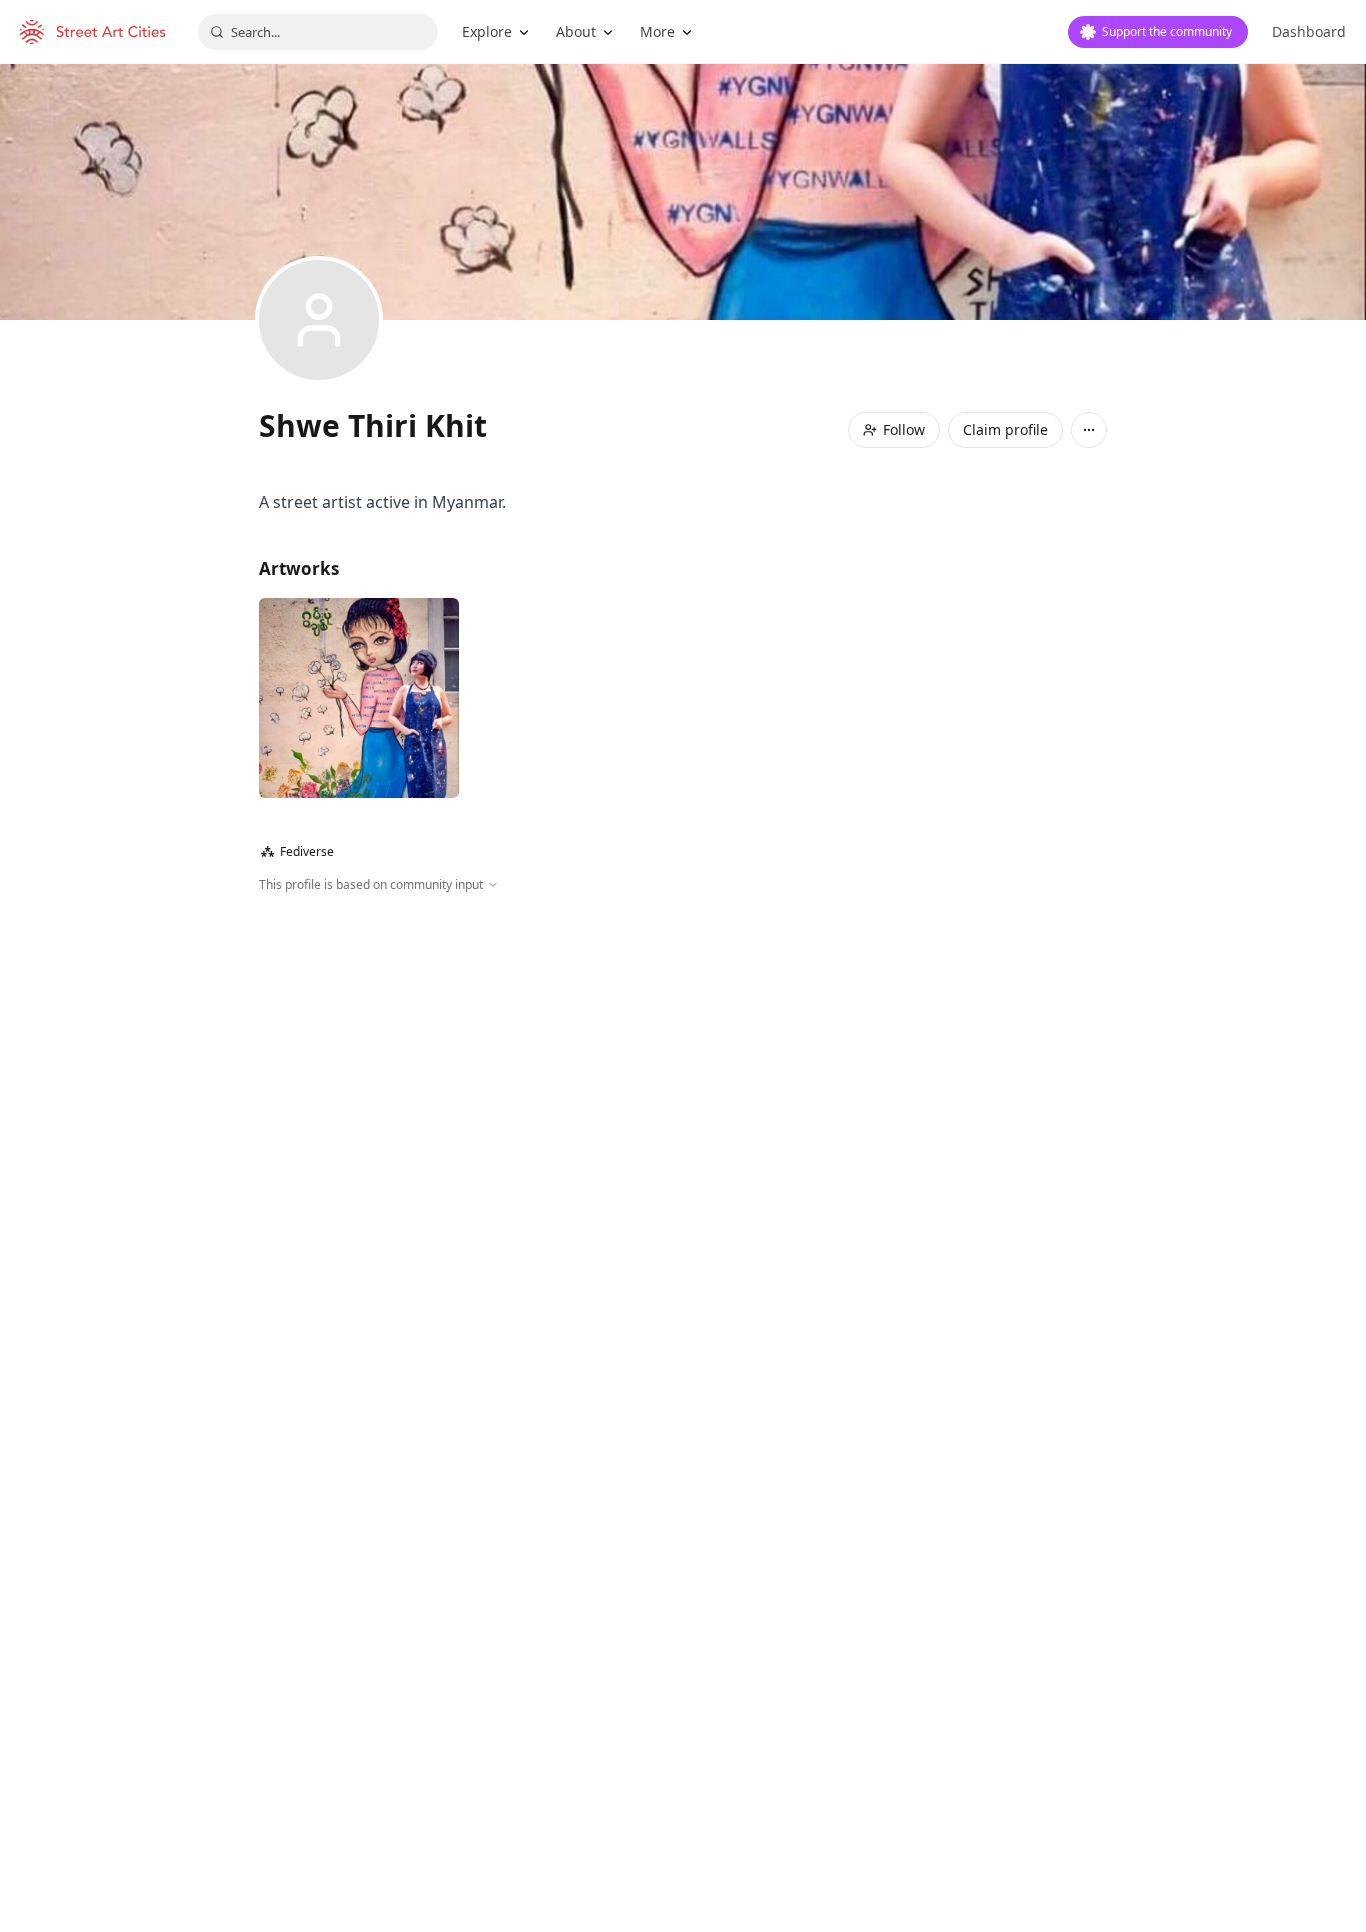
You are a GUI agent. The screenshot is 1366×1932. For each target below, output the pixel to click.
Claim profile (1005, 429)
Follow (904, 429)
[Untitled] (359, 698)
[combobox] (318, 32)
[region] (683, 1110)
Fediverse (297, 851)
